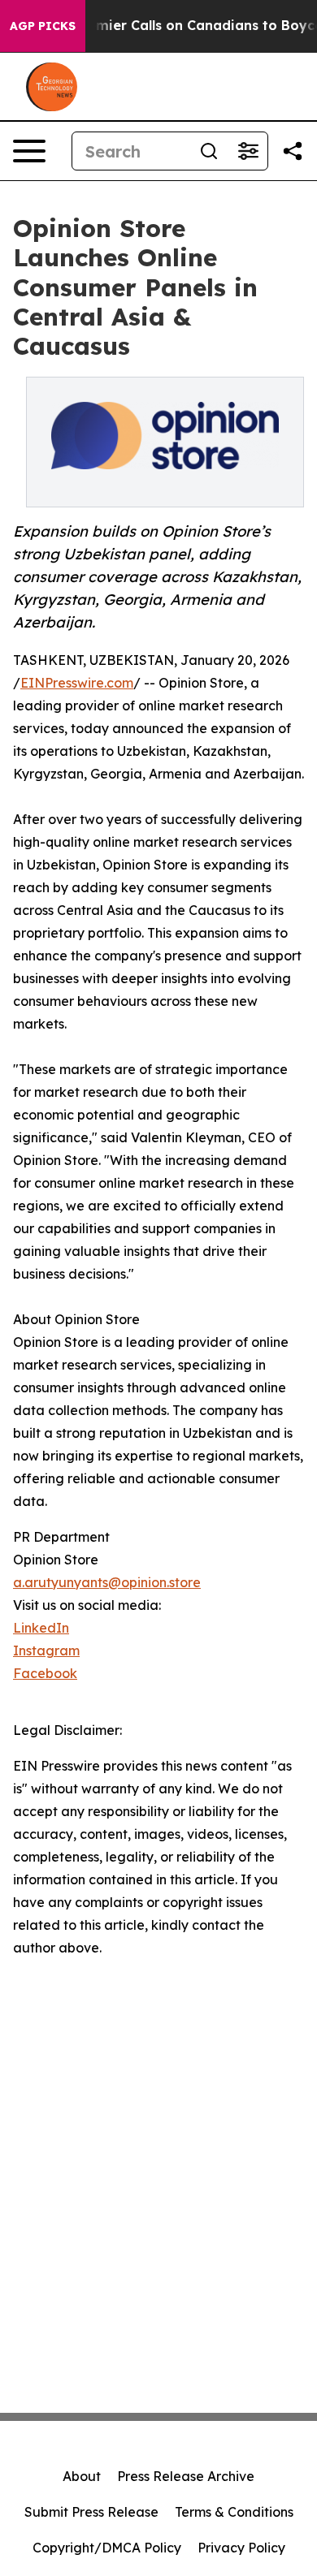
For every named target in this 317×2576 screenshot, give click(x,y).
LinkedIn (41, 1628)
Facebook (45, 1673)
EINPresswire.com (77, 683)
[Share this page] (293, 151)
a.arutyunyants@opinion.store (107, 1582)
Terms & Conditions (234, 2512)
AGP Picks (43, 26)
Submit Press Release (91, 2512)
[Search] (209, 151)
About (82, 2476)
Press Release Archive (186, 2476)
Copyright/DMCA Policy (107, 2548)
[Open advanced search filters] (248, 151)
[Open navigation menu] (29, 151)
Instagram (46, 1650)
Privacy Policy (241, 2548)
